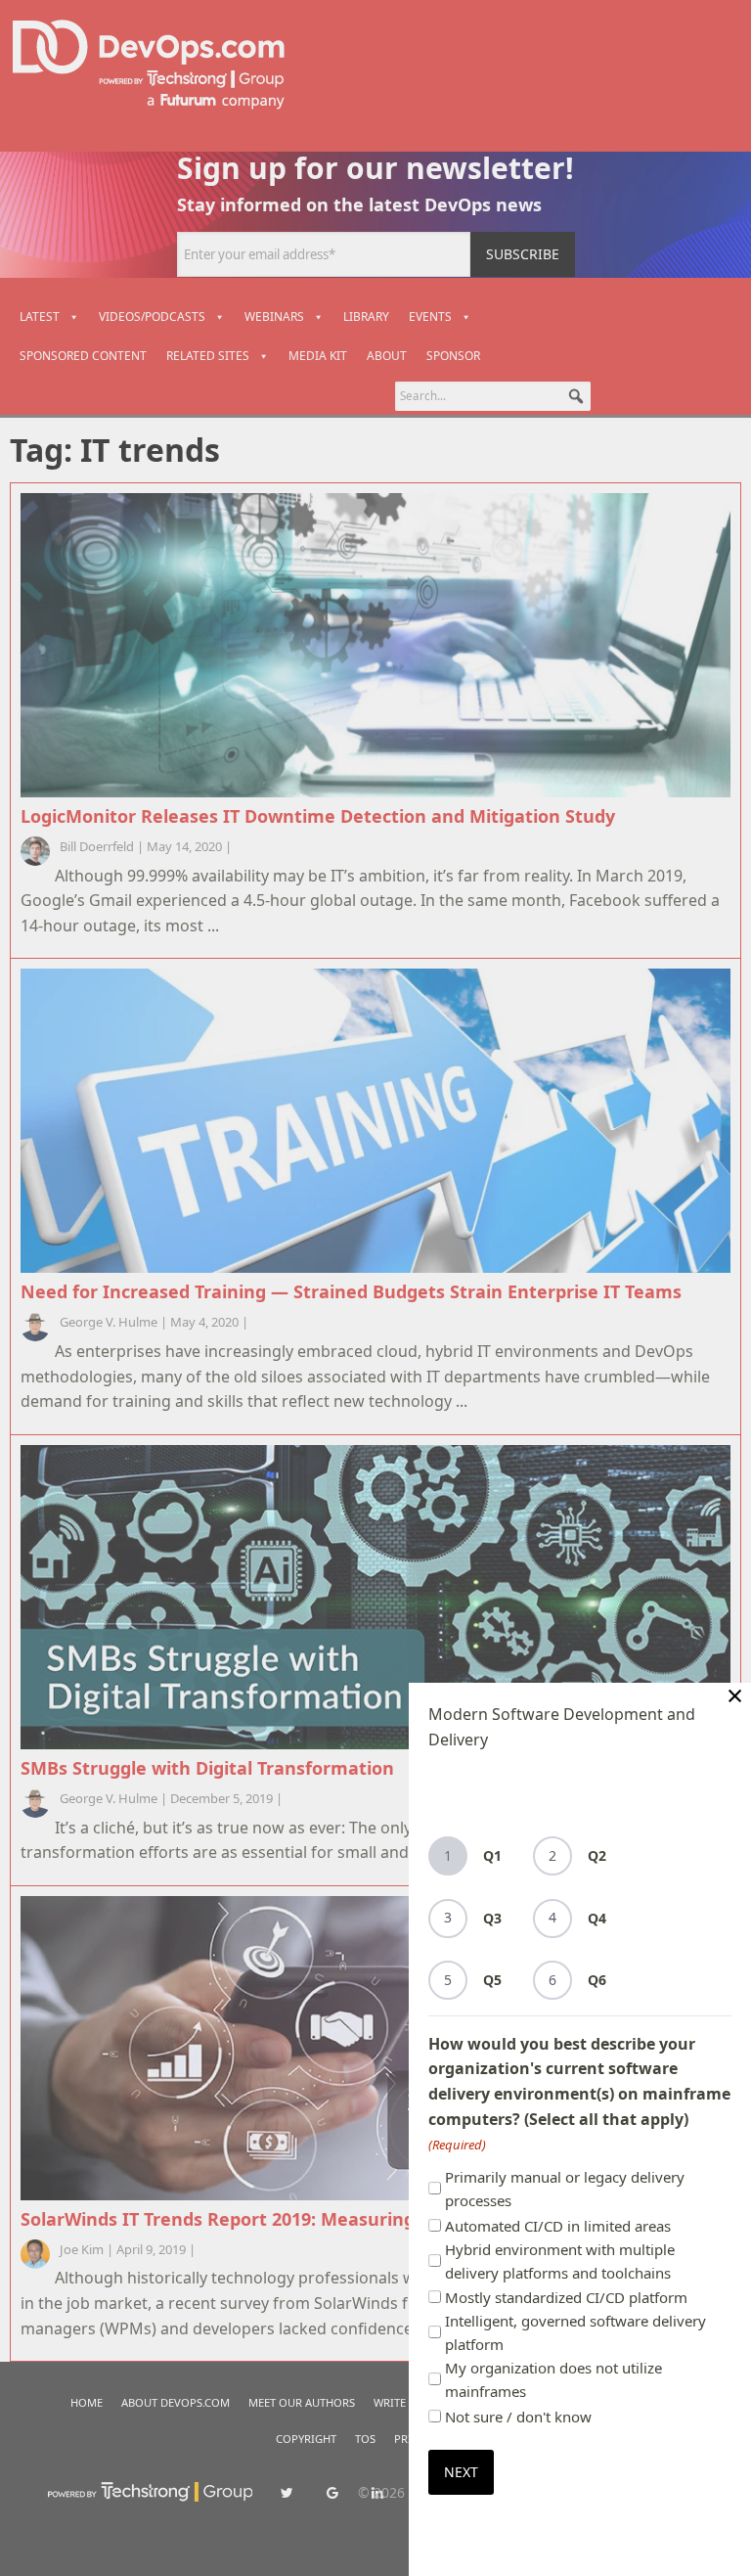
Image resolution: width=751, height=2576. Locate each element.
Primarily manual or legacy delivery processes (565, 2189)
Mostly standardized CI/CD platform (566, 2297)
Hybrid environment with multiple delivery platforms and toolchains (560, 2261)
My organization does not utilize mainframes (553, 2379)
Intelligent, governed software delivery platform (575, 2332)
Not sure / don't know (518, 2417)
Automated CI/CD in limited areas (558, 2226)
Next (461, 2472)
